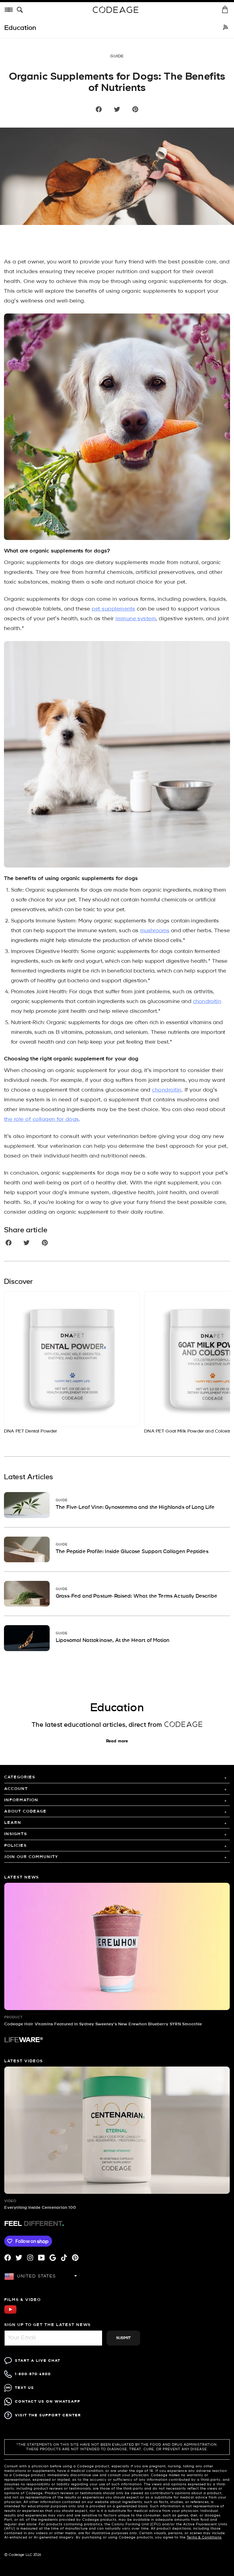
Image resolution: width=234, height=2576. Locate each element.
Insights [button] (16, 1834)
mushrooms (155, 931)
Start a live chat (38, 2361)
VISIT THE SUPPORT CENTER (48, 2415)
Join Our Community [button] (31, 1857)
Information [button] (21, 1800)
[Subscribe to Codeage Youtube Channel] (10, 2313)
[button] (21, 10)
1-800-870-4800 (33, 2374)
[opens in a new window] (225, 28)
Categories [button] (20, 1777)
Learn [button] (13, 1823)
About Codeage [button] (25, 1812)
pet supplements (113, 609)
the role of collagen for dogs (41, 1120)
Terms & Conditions (204, 2538)
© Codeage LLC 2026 (23, 2555)
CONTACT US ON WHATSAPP (48, 2402)
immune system (136, 619)
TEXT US (25, 2388)
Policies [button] (16, 1846)
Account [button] (16, 1789)
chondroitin (207, 1002)
